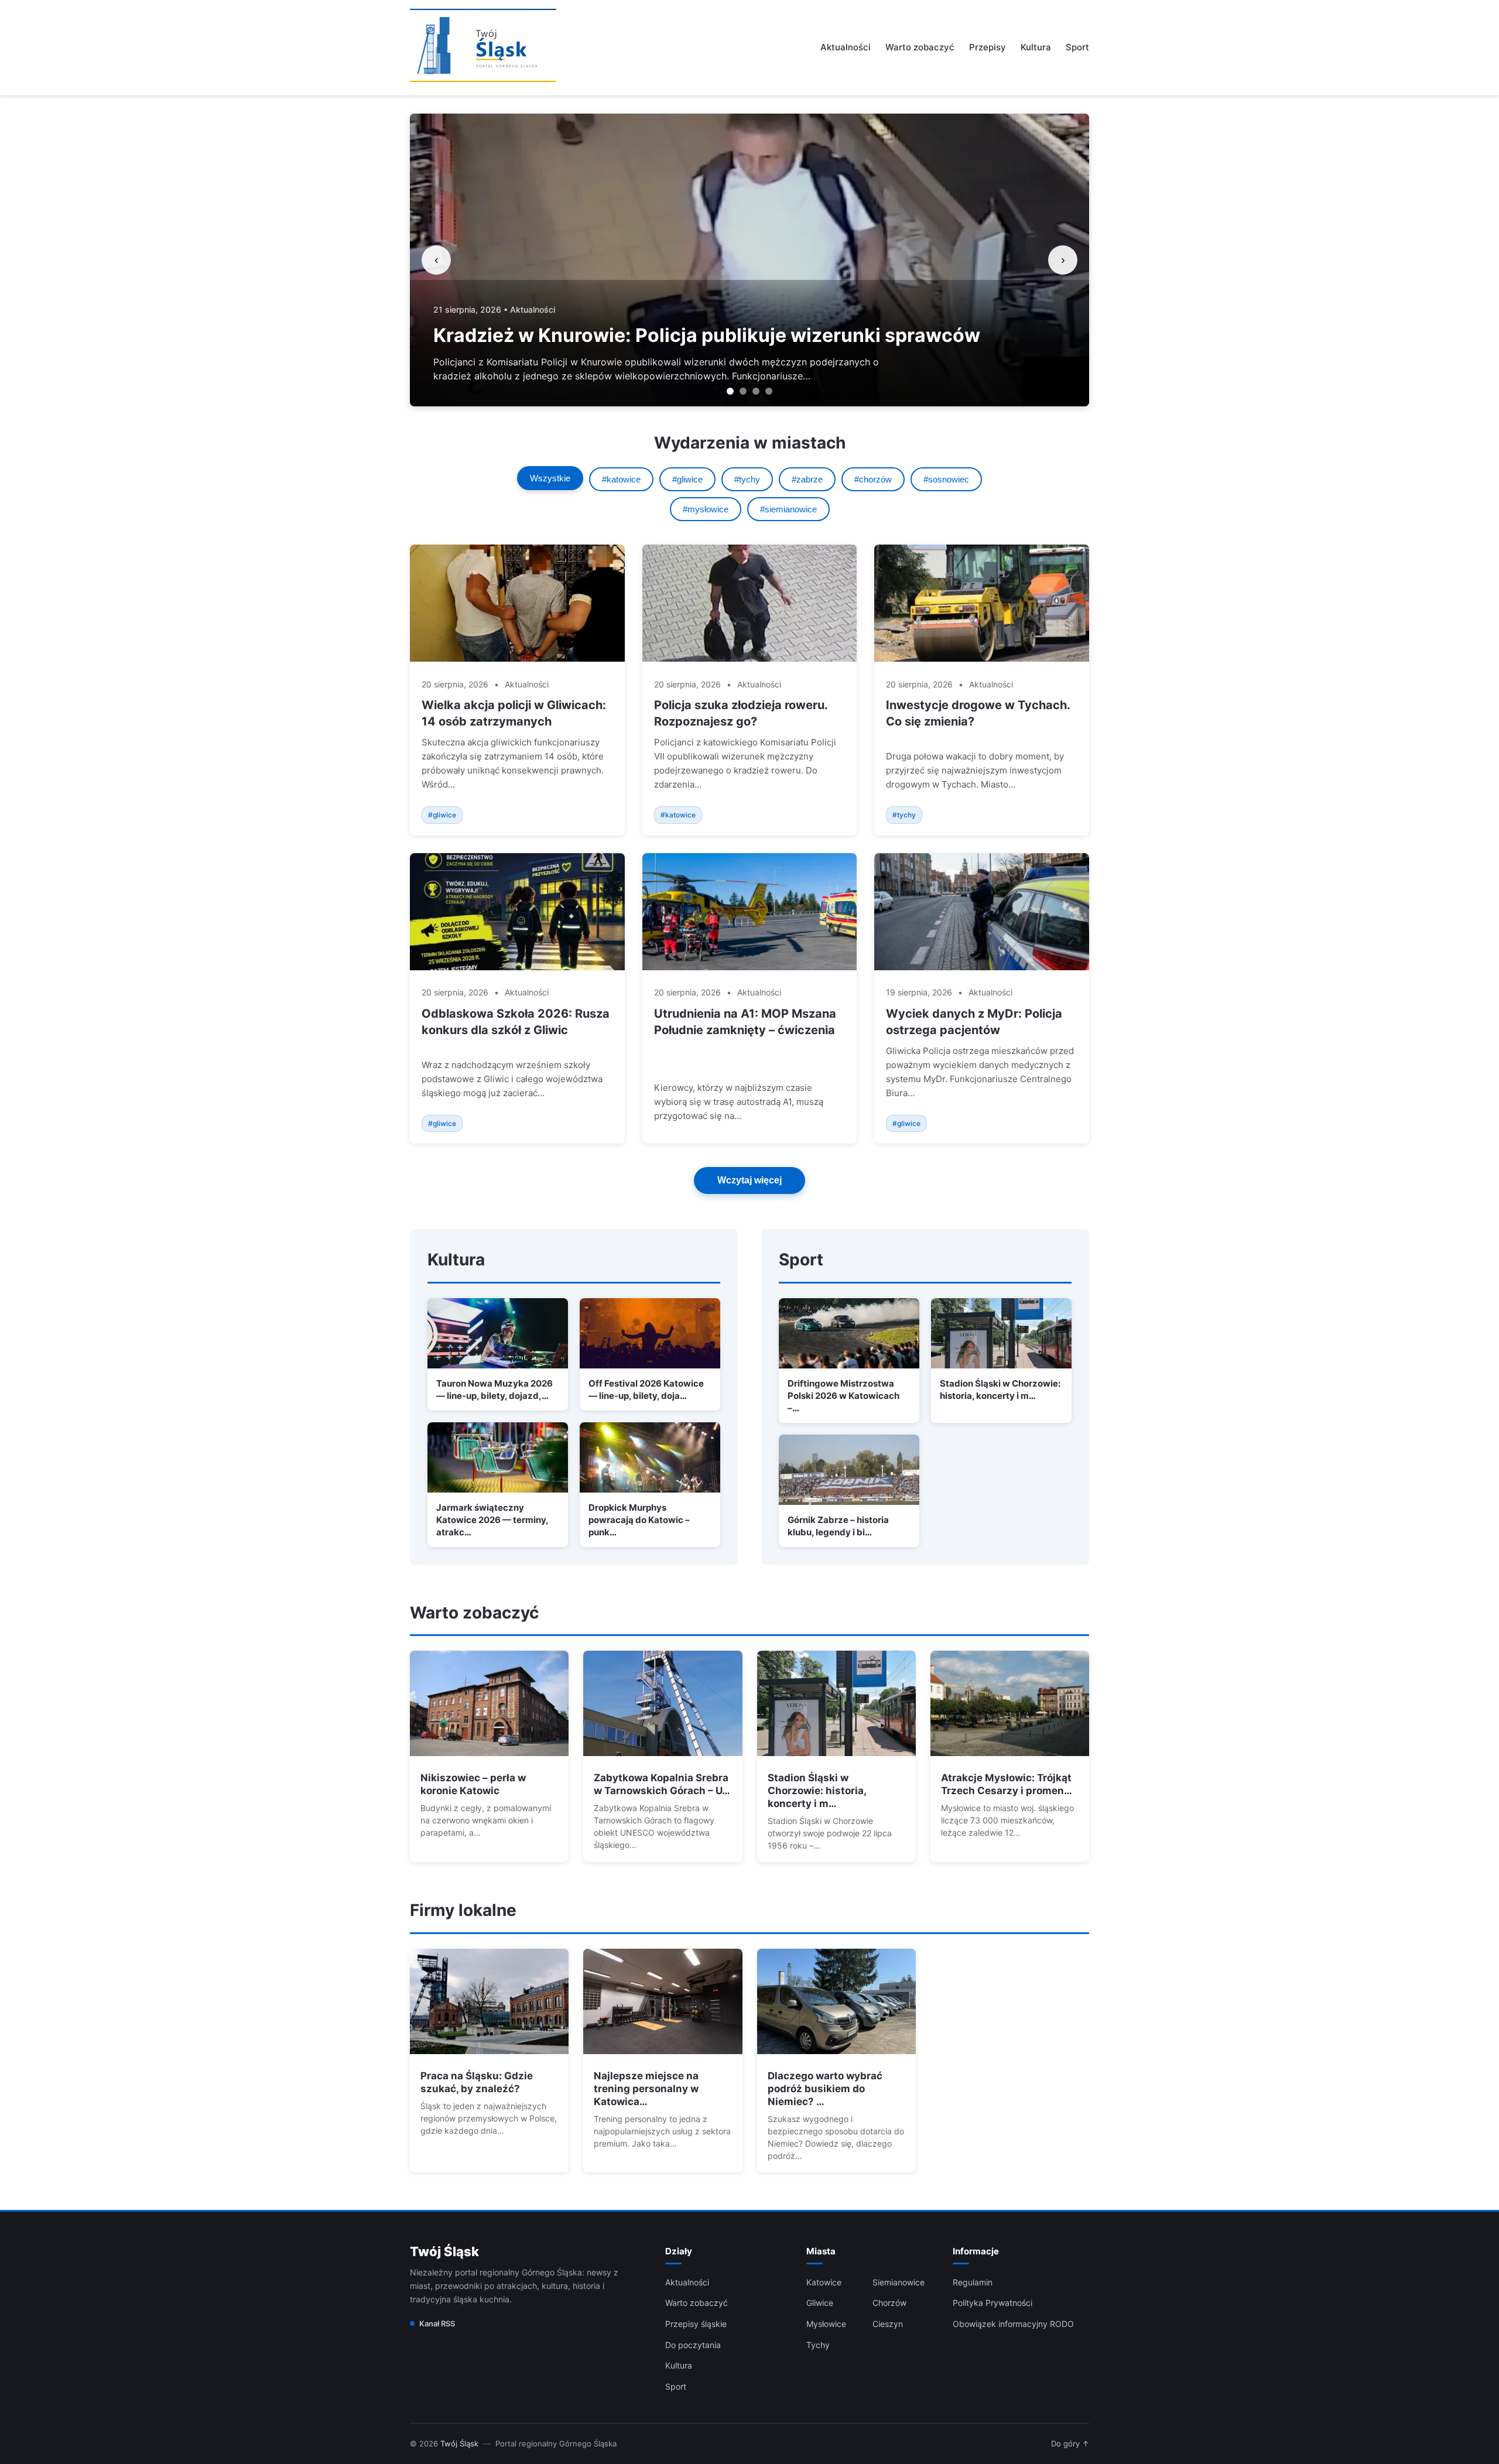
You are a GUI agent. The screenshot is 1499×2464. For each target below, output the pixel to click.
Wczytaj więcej (749, 1180)
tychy (818, 2345)
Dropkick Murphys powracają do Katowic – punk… (639, 1520)
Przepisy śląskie (696, 2324)
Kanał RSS (437, 2323)
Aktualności (846, 47)
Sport (1077, 47)
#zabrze (807, 479)
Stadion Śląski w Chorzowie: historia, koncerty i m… (817, 1791)
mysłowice (826, 2324)
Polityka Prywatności (993, 2303)
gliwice (820, 2303)
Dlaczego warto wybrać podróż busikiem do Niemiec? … (825, 2089)
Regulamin (973, 2282)
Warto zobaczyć (920, 47)
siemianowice (899, 2282)
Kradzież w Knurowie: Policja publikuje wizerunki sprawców (707, 335)
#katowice (621, 479)
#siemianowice (788, 509)
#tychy (747, 479)
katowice (824, 2282)
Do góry (1070, 2444)
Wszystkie (550, 478)
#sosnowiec (946, 479)
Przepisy (988, 47)
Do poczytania (693, 2345)
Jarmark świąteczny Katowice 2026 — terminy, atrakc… (492, 1520)
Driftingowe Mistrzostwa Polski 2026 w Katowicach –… (843, 1396)
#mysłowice (706, 509)
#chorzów (873, 479)
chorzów (889, 2303)
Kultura (1036, 47)
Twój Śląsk (444, 2251)
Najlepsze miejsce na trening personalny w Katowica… (646, 2089)
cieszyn (888, 2324)
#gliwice (687, 479)
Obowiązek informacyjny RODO (1013, 2324)
